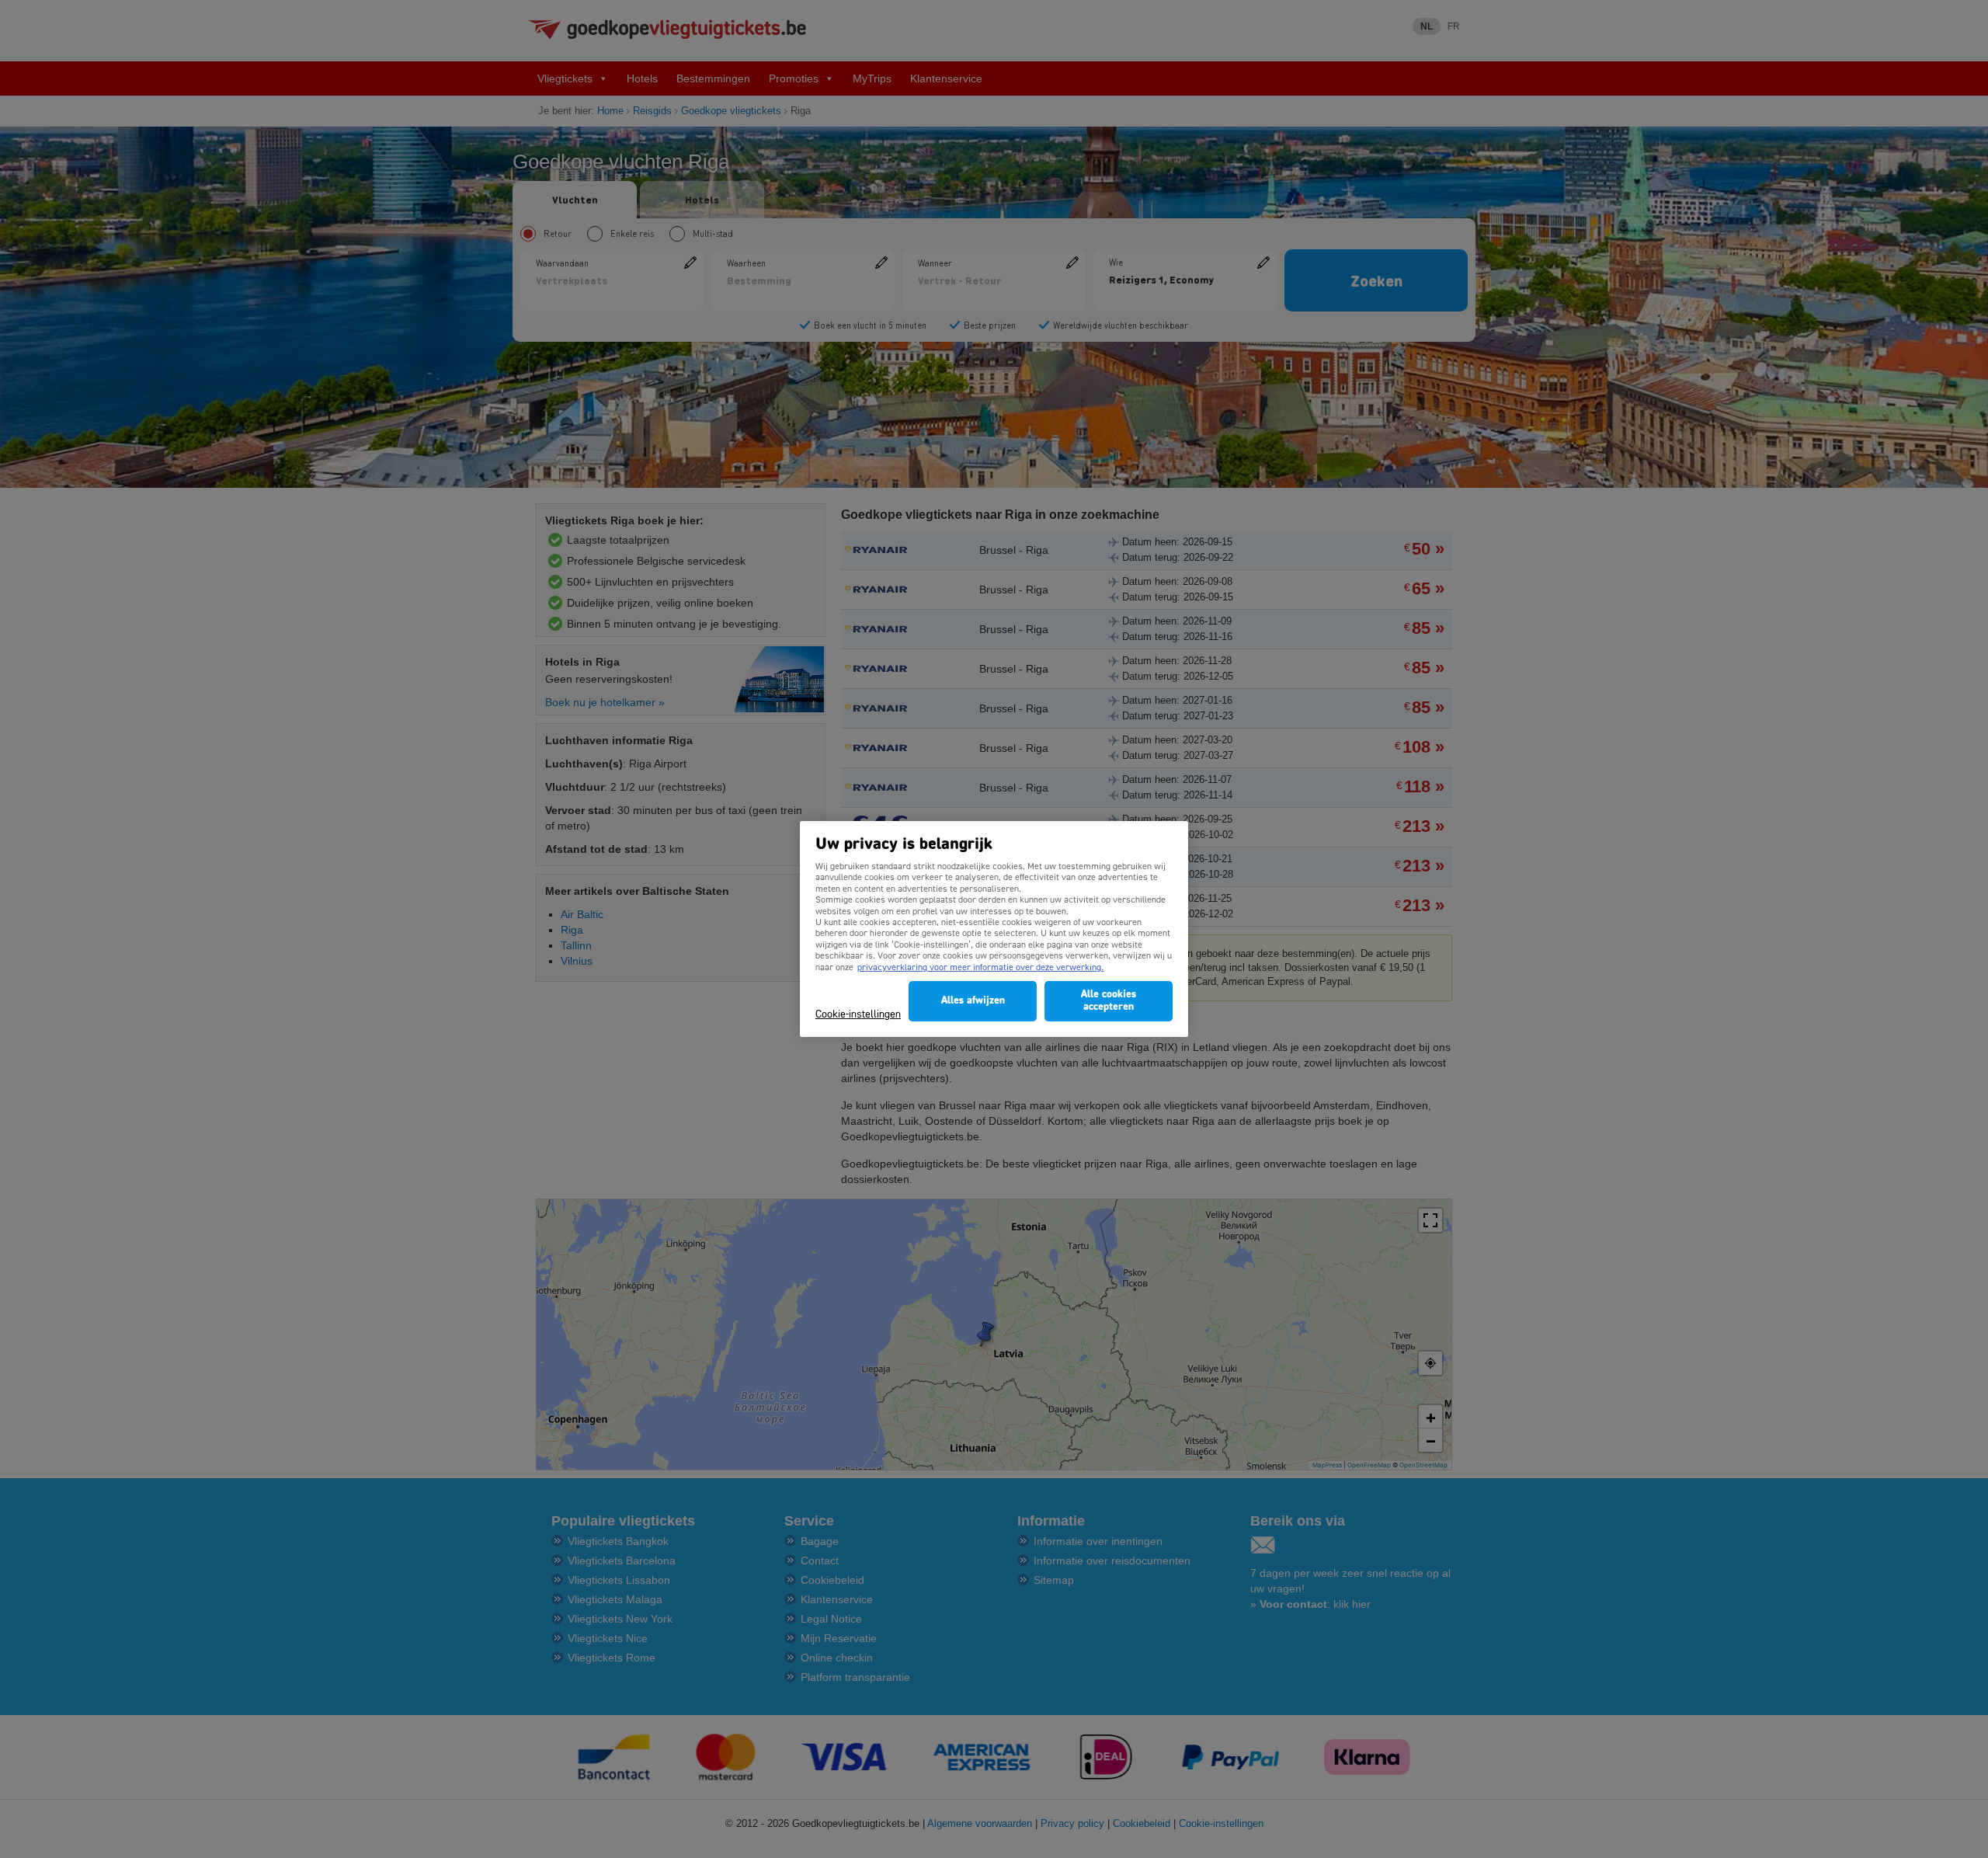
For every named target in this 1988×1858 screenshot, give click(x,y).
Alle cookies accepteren (1109, 1001)
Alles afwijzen (973, 1001)
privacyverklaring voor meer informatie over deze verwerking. (980, 968)
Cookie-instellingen (858, 1015)
